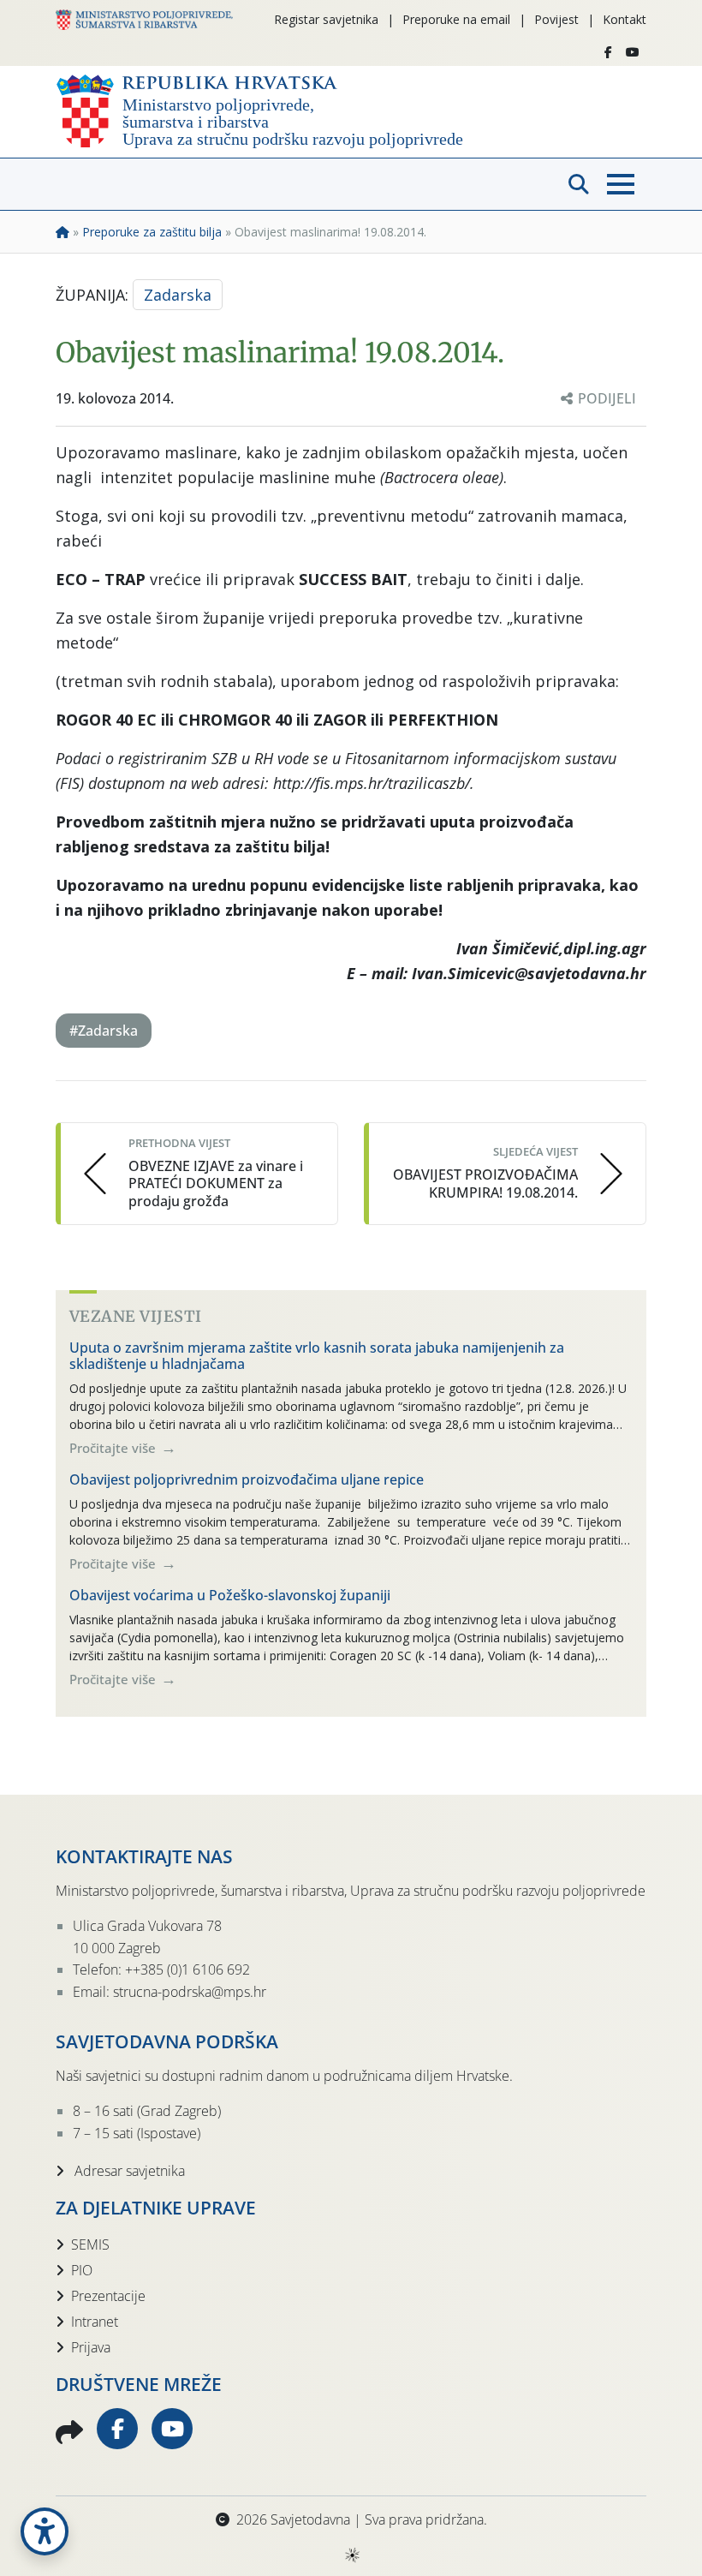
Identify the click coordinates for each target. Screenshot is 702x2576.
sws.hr (351, 2554)
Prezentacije (108, 2296)
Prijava (91, 2347)
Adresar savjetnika (128, 2171)
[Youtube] (633, 52)
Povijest (556, 19)
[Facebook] (608, 52)
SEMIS (90, 2244)
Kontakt (625, 19)
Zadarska (178, 295)
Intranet (95, 2322)
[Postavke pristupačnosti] (45, 2531)
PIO (82, 2270)
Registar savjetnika (326, 19)
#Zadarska (104, 1031)
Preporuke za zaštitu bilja (152, 232)
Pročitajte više (114, 1448)
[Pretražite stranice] (579, 184)
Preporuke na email (456, 19)
